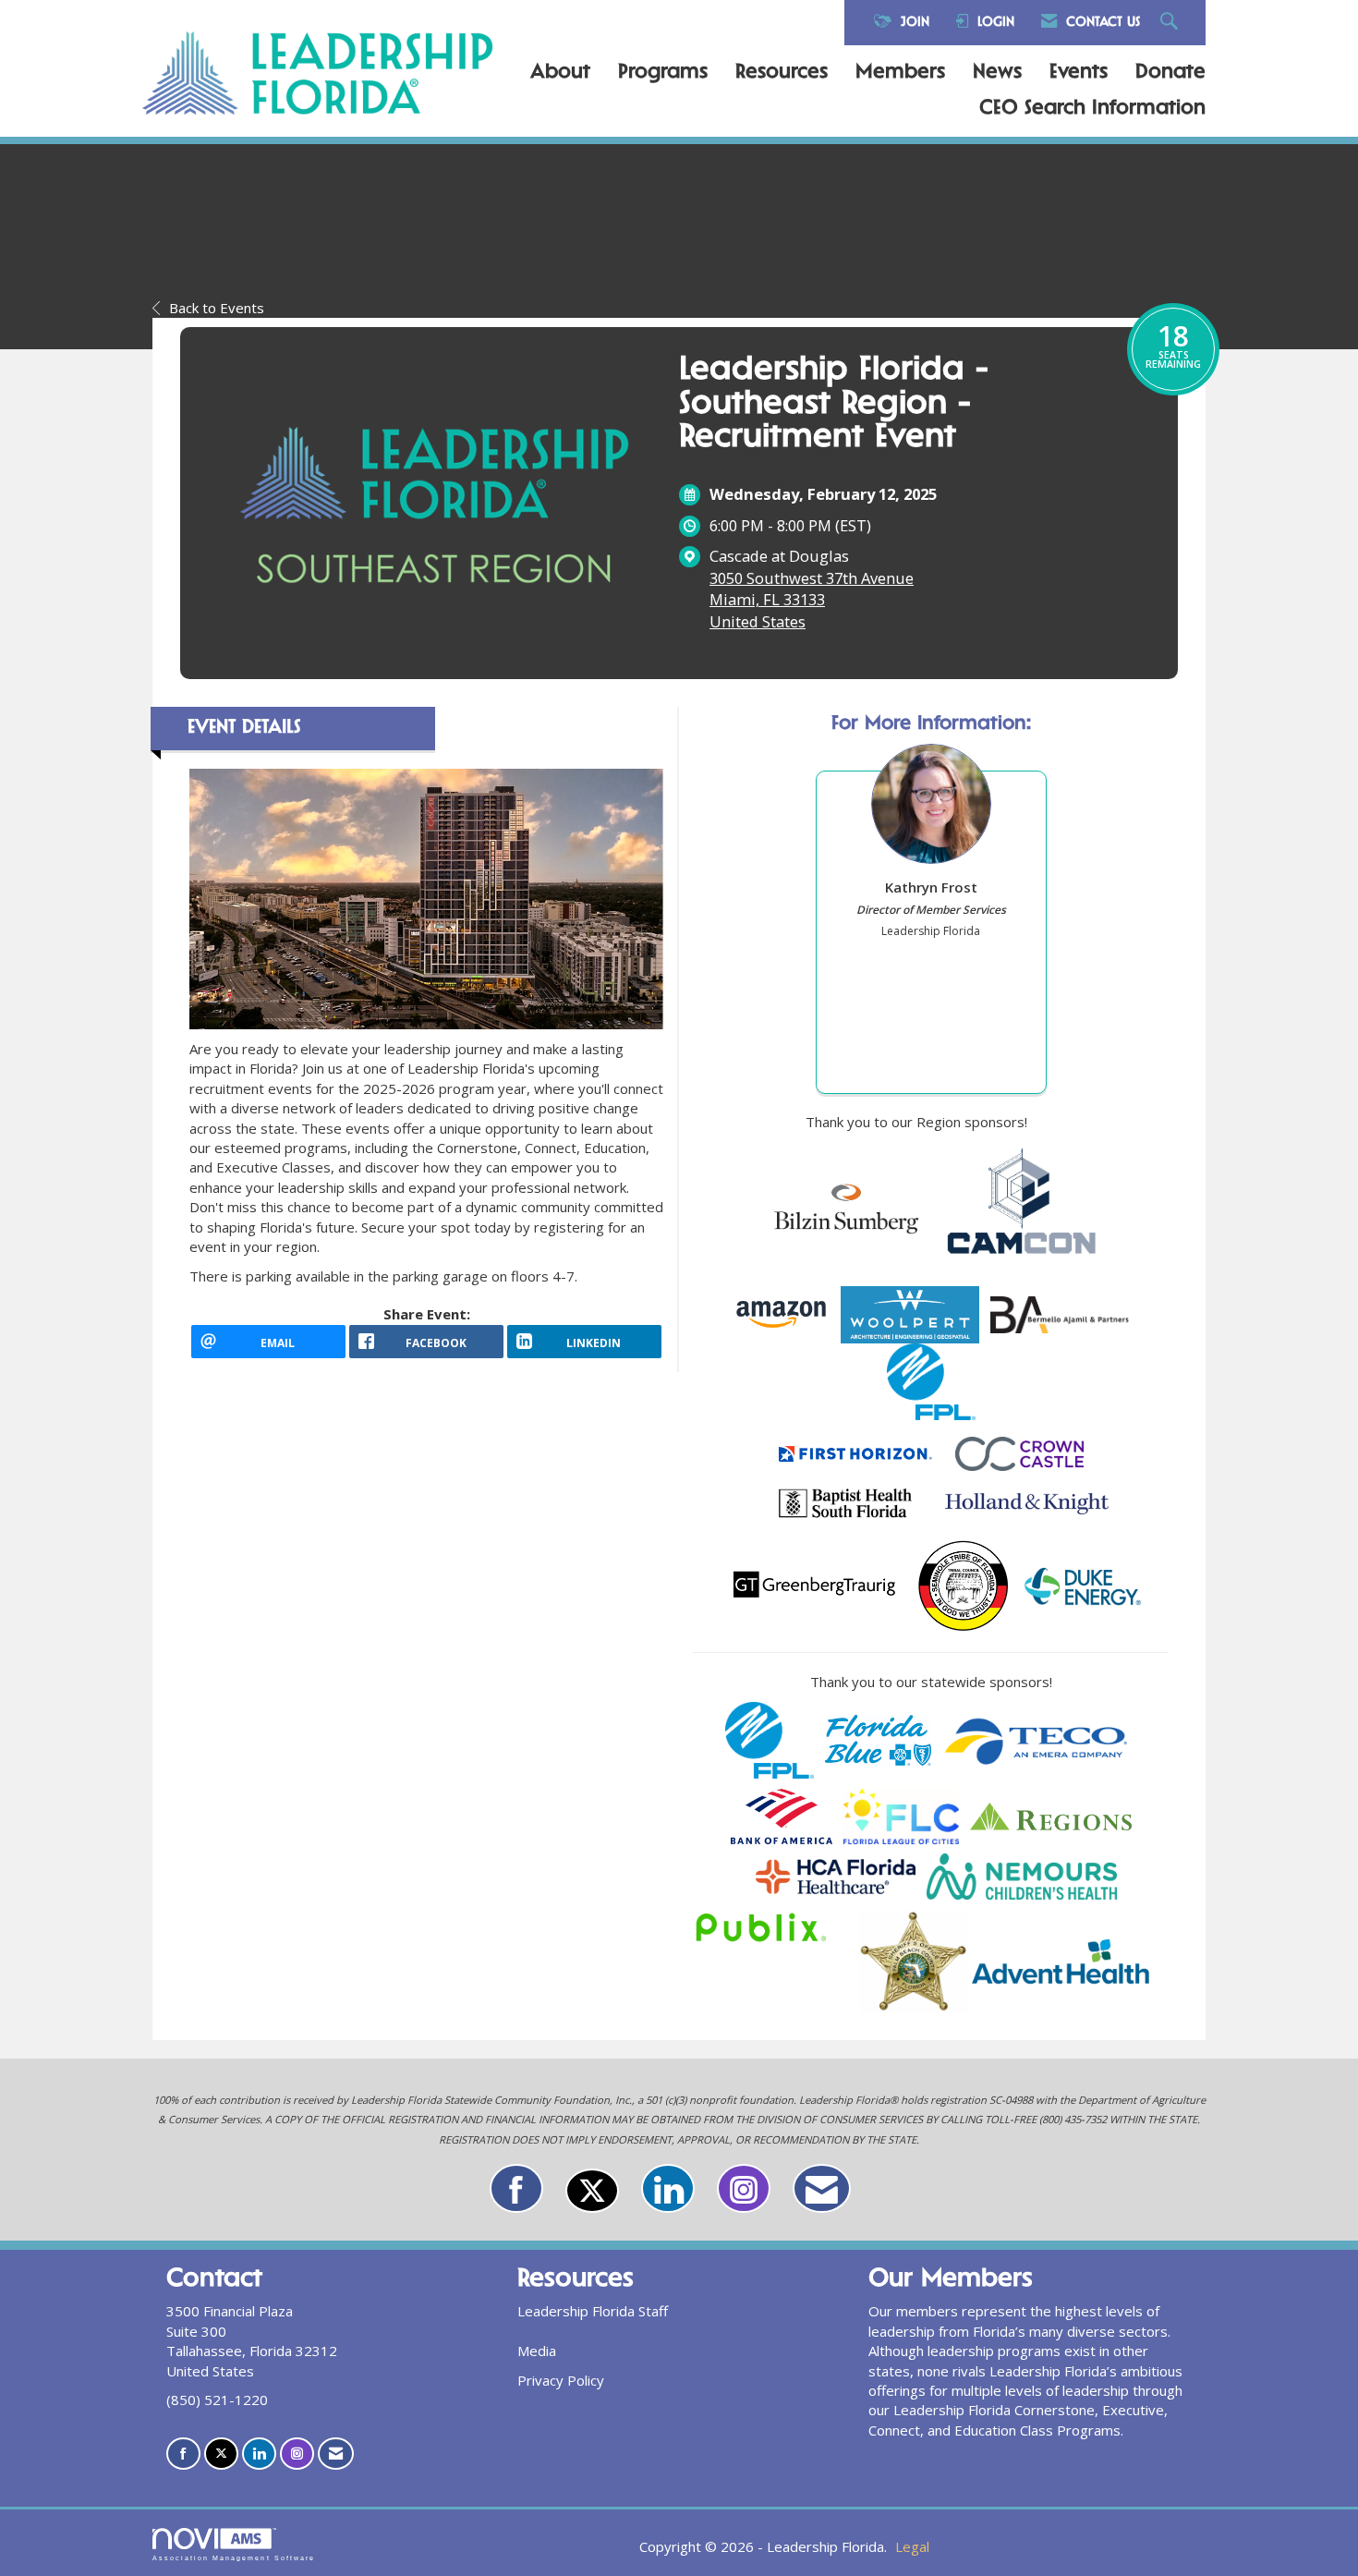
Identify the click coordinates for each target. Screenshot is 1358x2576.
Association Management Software (234, 2558)
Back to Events (217, 308)
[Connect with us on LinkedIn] (668, 2188)
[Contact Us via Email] (822, 2188)
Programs (663, 73)
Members (900, 73)
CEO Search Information (1092, 109)
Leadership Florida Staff (593, 2311)
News (997, 73)
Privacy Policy (561, 2380)
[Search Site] (1171, 23)
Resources (782, 73)
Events (1079, 73)
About (560, 73)
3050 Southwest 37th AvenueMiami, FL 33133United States (812, 600)
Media (537, 2351)
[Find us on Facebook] (516, 2188)
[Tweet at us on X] (592, 2191)
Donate (1170, 73)
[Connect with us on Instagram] (744, 2188)
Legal (912, 2546)
